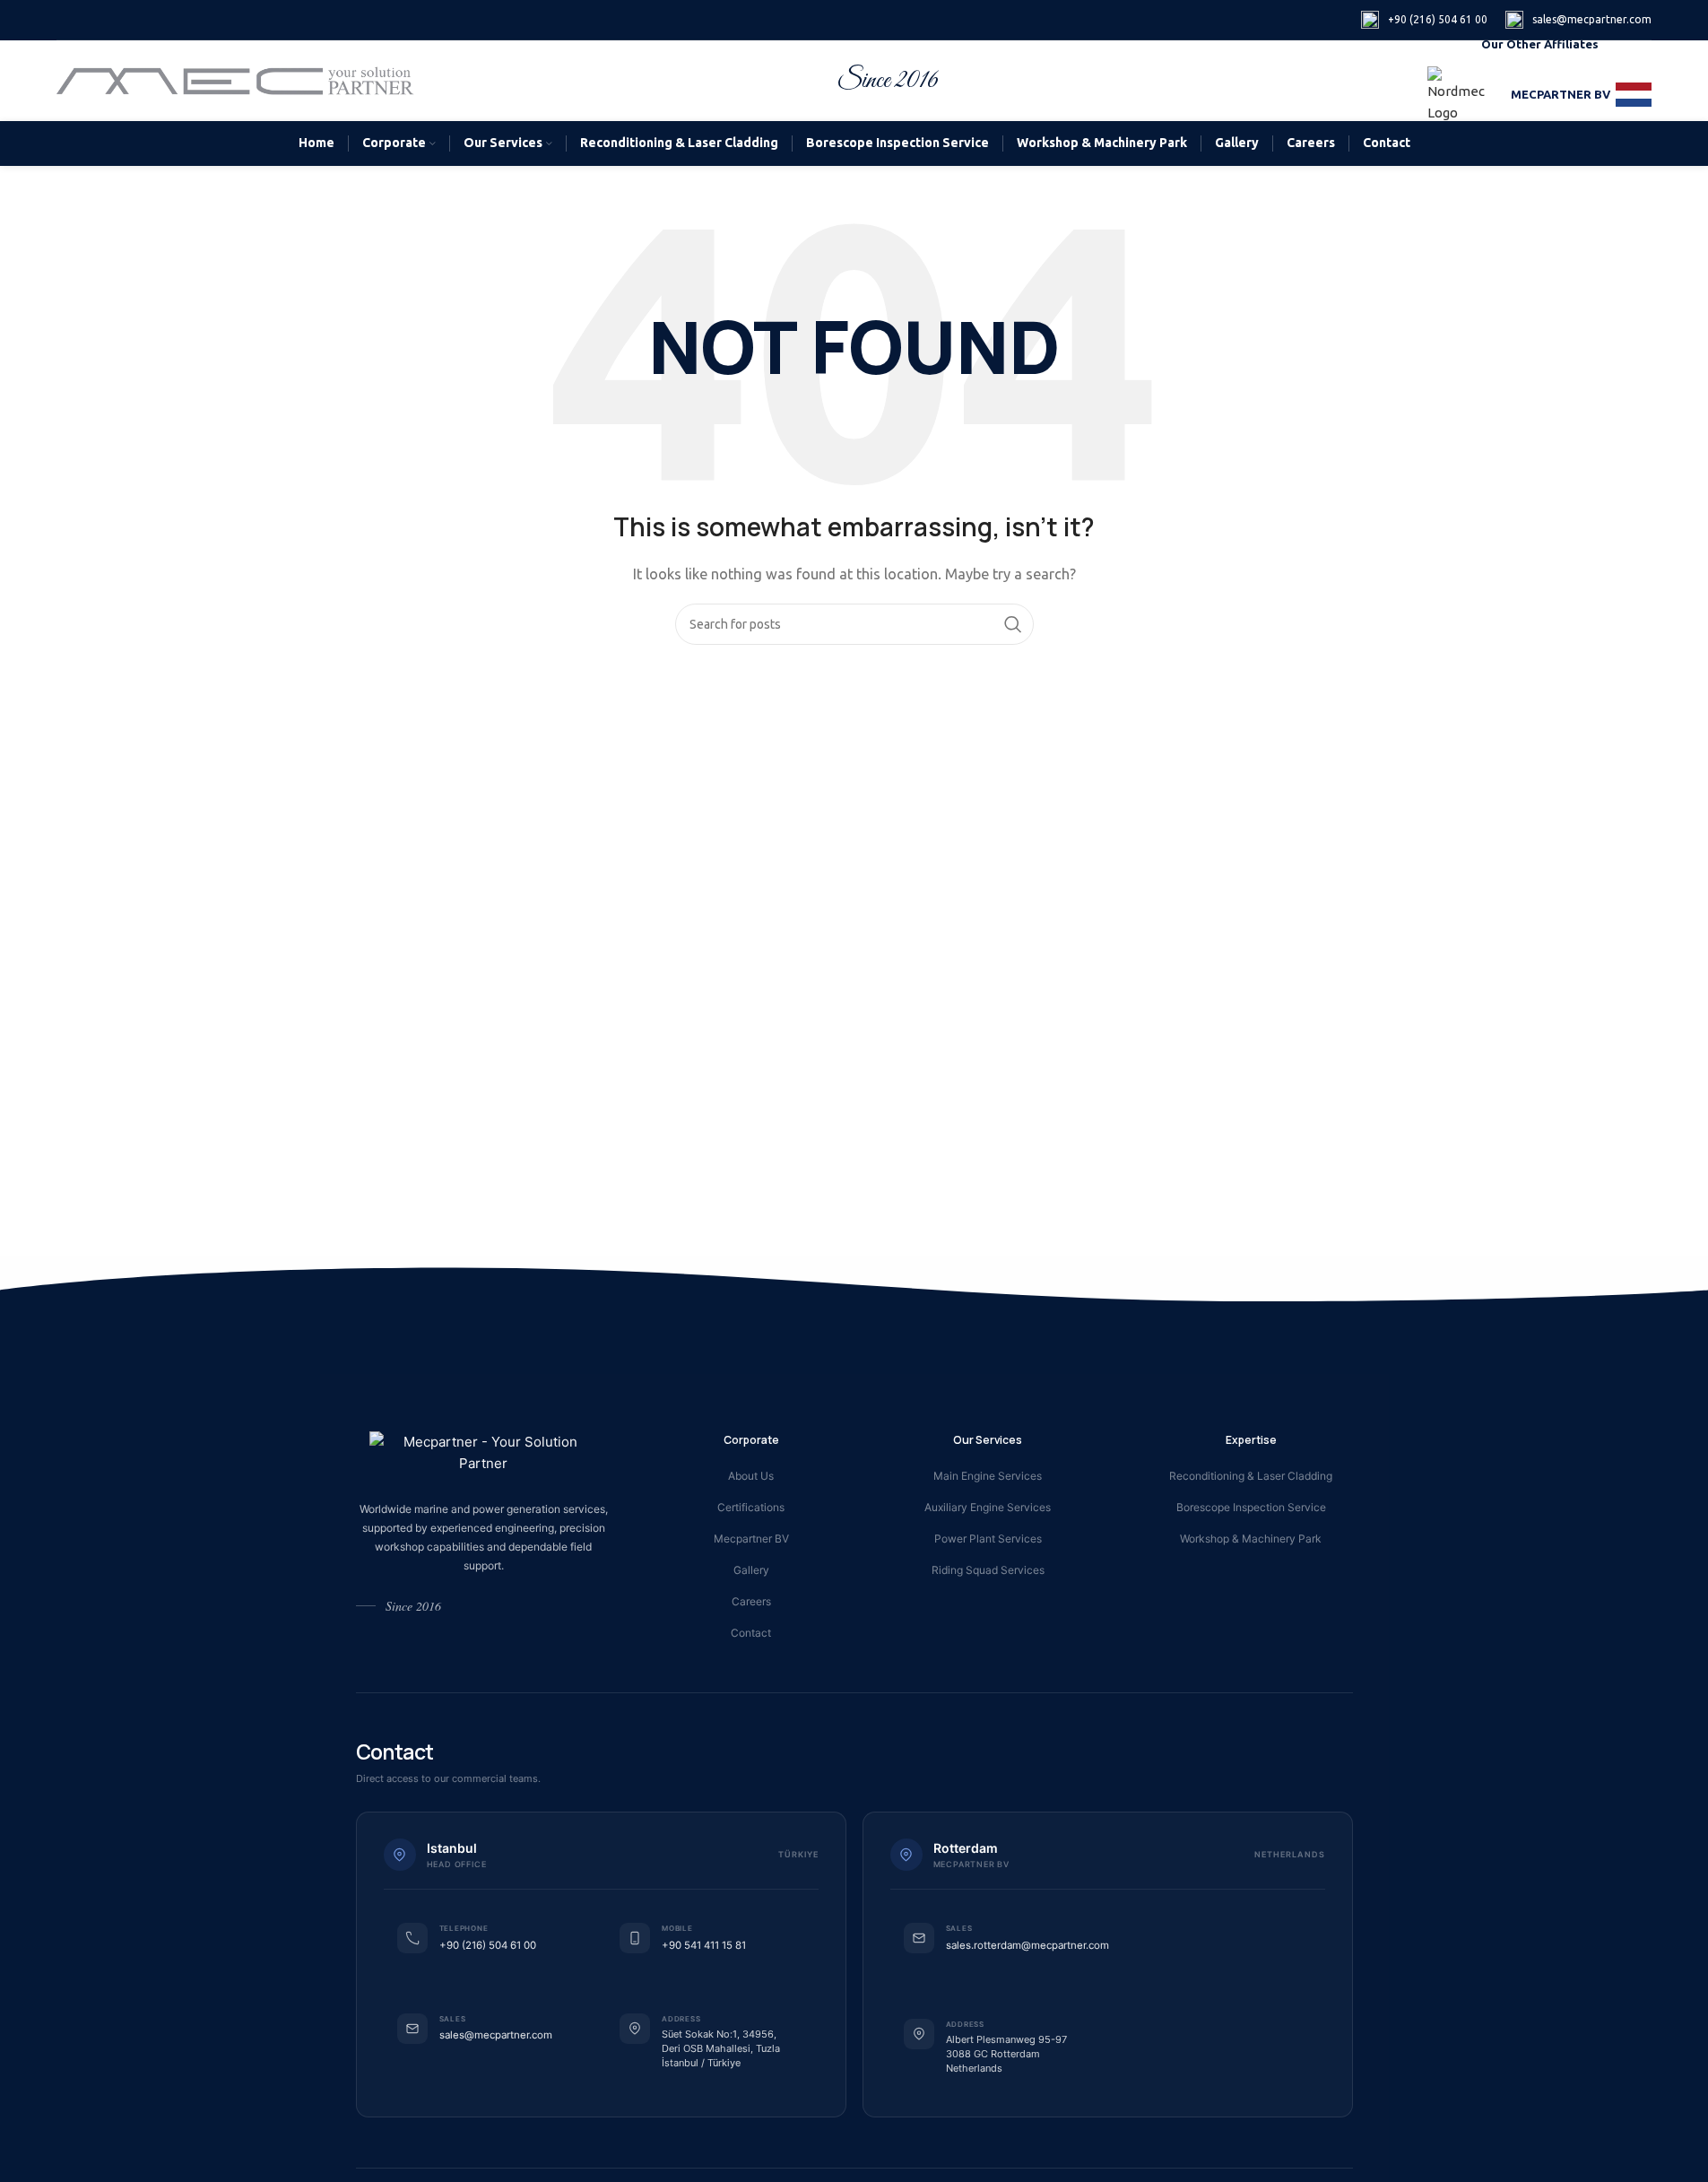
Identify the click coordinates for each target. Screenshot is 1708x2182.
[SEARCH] (1013, 624)
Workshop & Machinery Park (1251, 1539)
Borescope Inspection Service (1251, 1507)
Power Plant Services (988, 1539)
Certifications (751, 1507)
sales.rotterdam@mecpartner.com (1027, 1945)
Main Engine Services (988, 1476)
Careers (751, 1601)
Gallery (751, 1570)
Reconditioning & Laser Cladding (1251, 1476)
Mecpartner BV (751, 1539)
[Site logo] (236, 79)
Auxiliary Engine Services (988, 1507)
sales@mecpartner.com (496, 2035)
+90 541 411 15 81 (704, 1945)
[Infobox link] (1424, 20)
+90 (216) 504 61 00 (488, 1945)
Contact (751, 1633)
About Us (751, 1476)
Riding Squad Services (988, 1570)
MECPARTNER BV (1561, 94)
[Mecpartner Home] (484, 1453)
